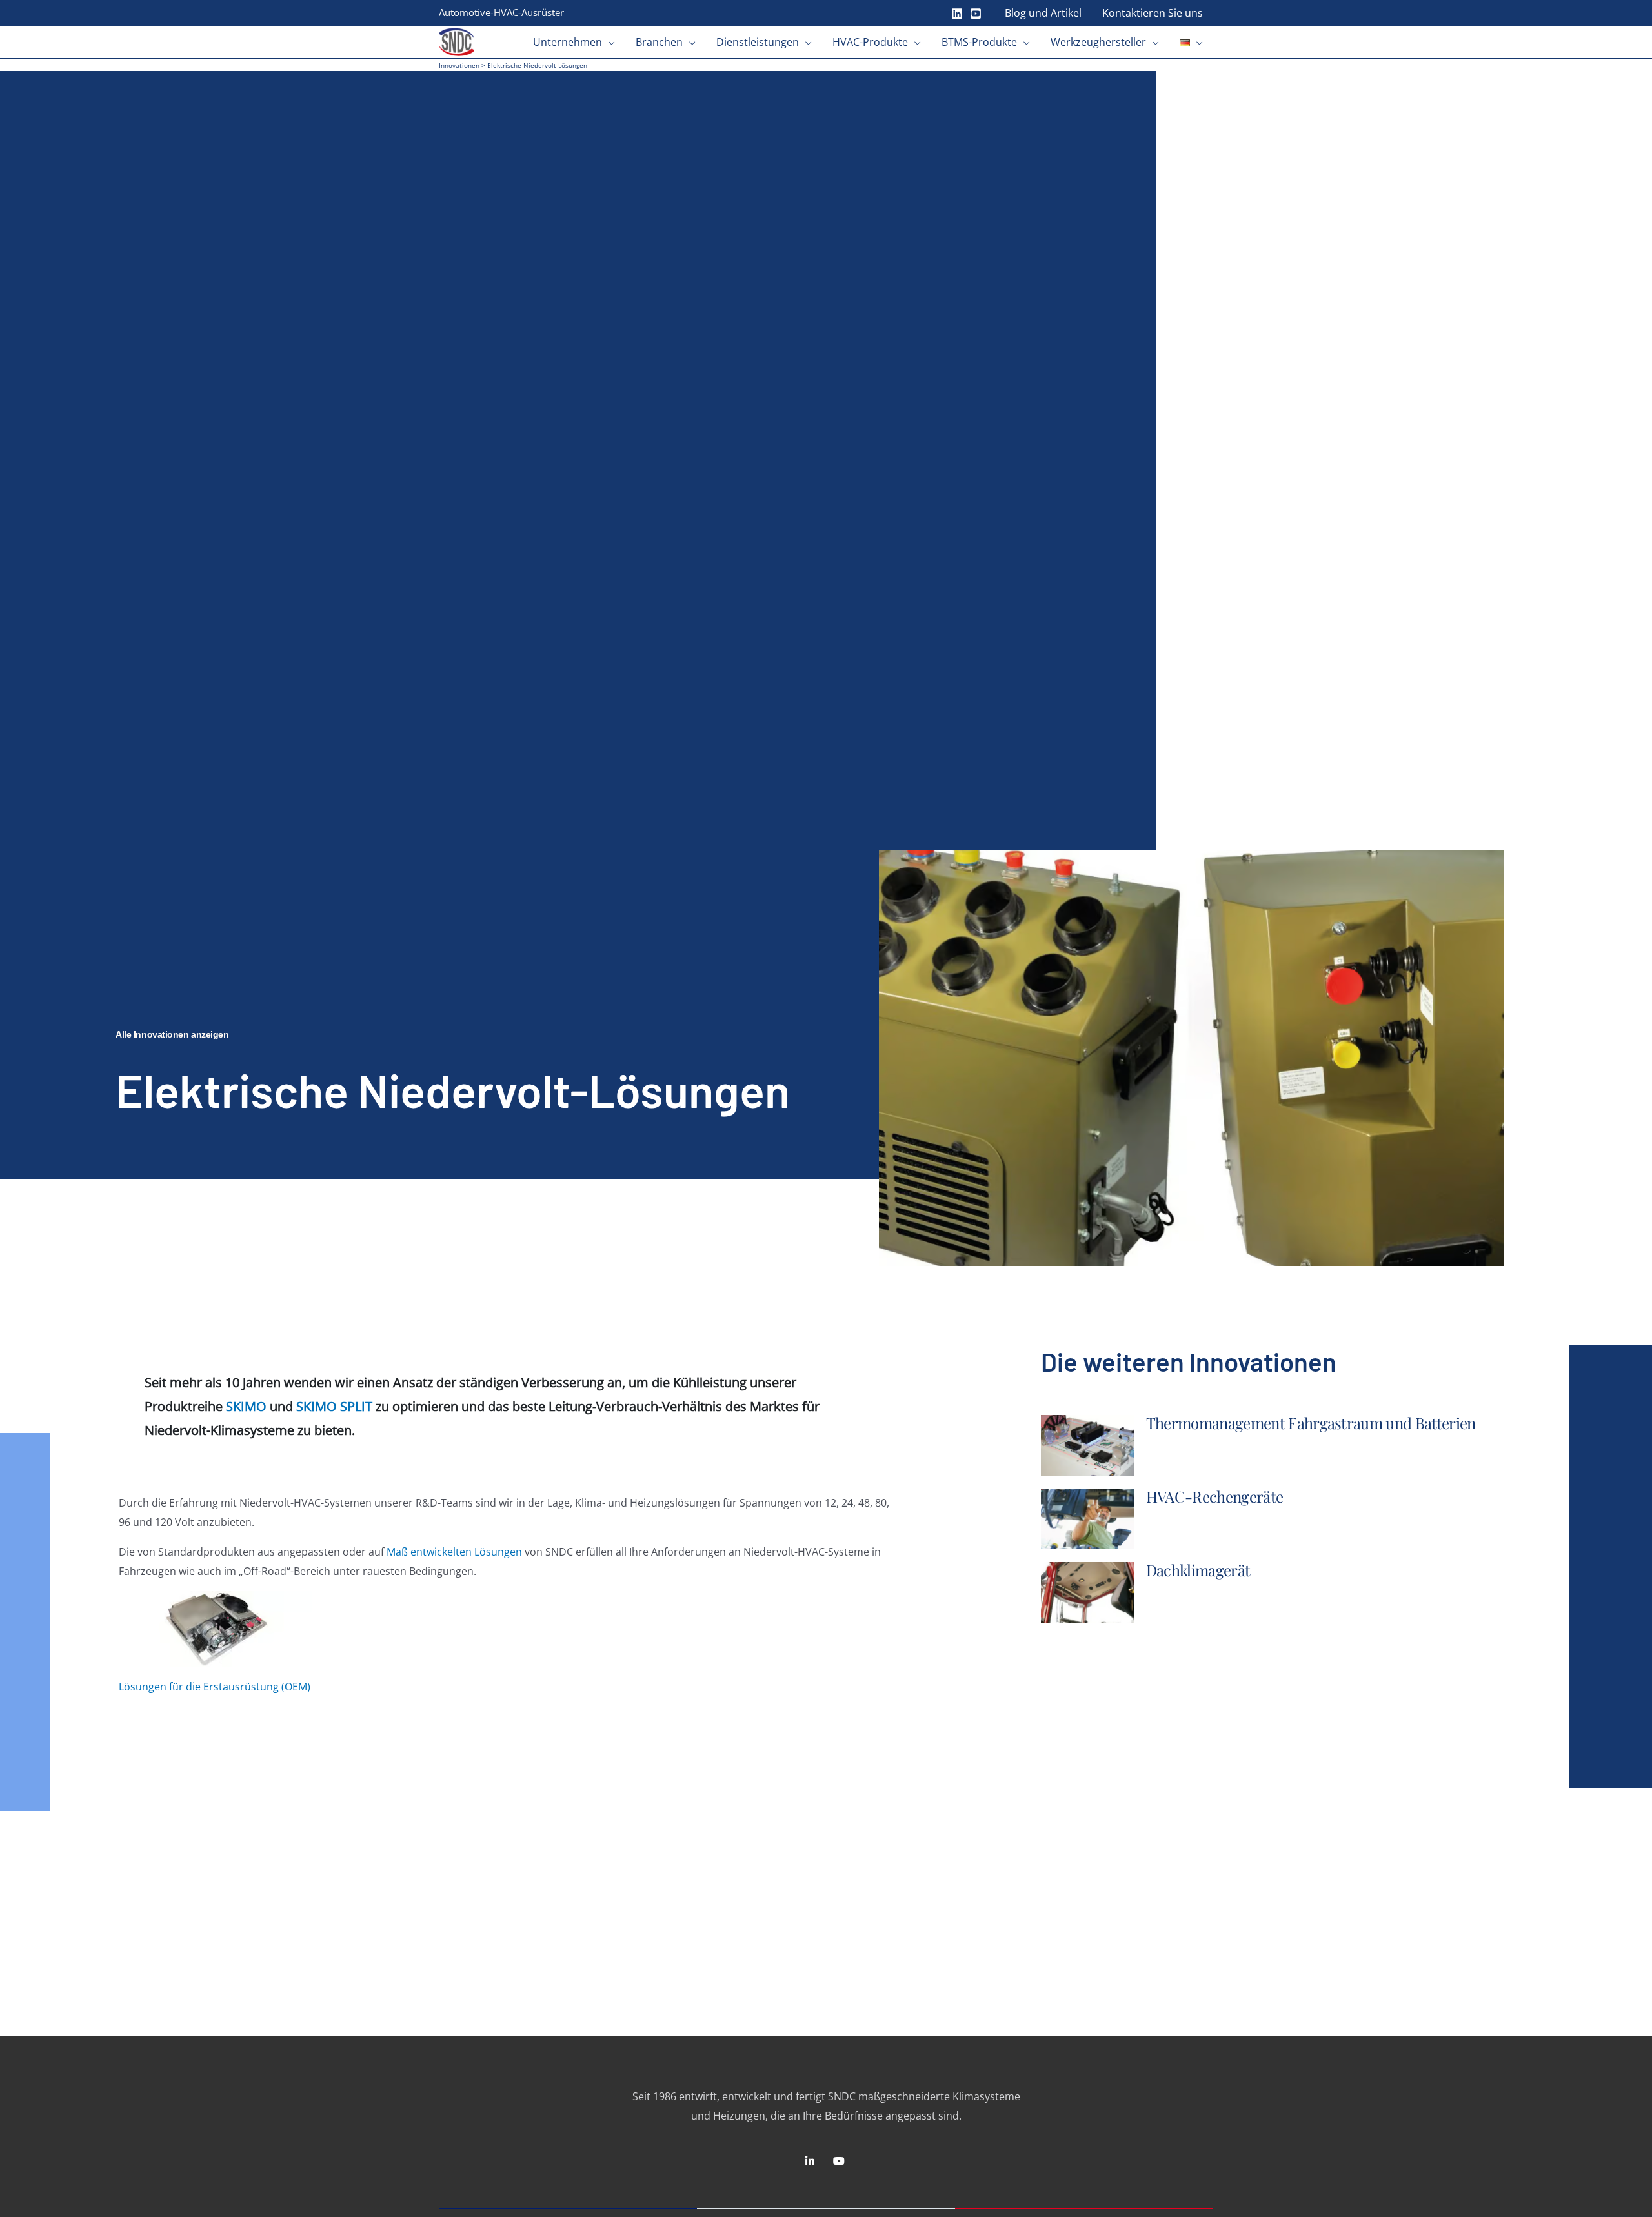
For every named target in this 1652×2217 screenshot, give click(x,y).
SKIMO (246, 1406)
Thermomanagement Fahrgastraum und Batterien (1311, 1423)
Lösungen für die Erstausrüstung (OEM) (215, 1687)
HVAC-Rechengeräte (1214, 1496)
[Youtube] (976, 14)
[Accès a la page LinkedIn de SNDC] (811, 2161)
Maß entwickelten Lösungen (454, 1552)
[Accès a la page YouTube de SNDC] (841, 2161)
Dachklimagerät (1198, 1570)
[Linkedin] (957, 14)
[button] (609, 42)
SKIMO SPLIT (334, 1406)
